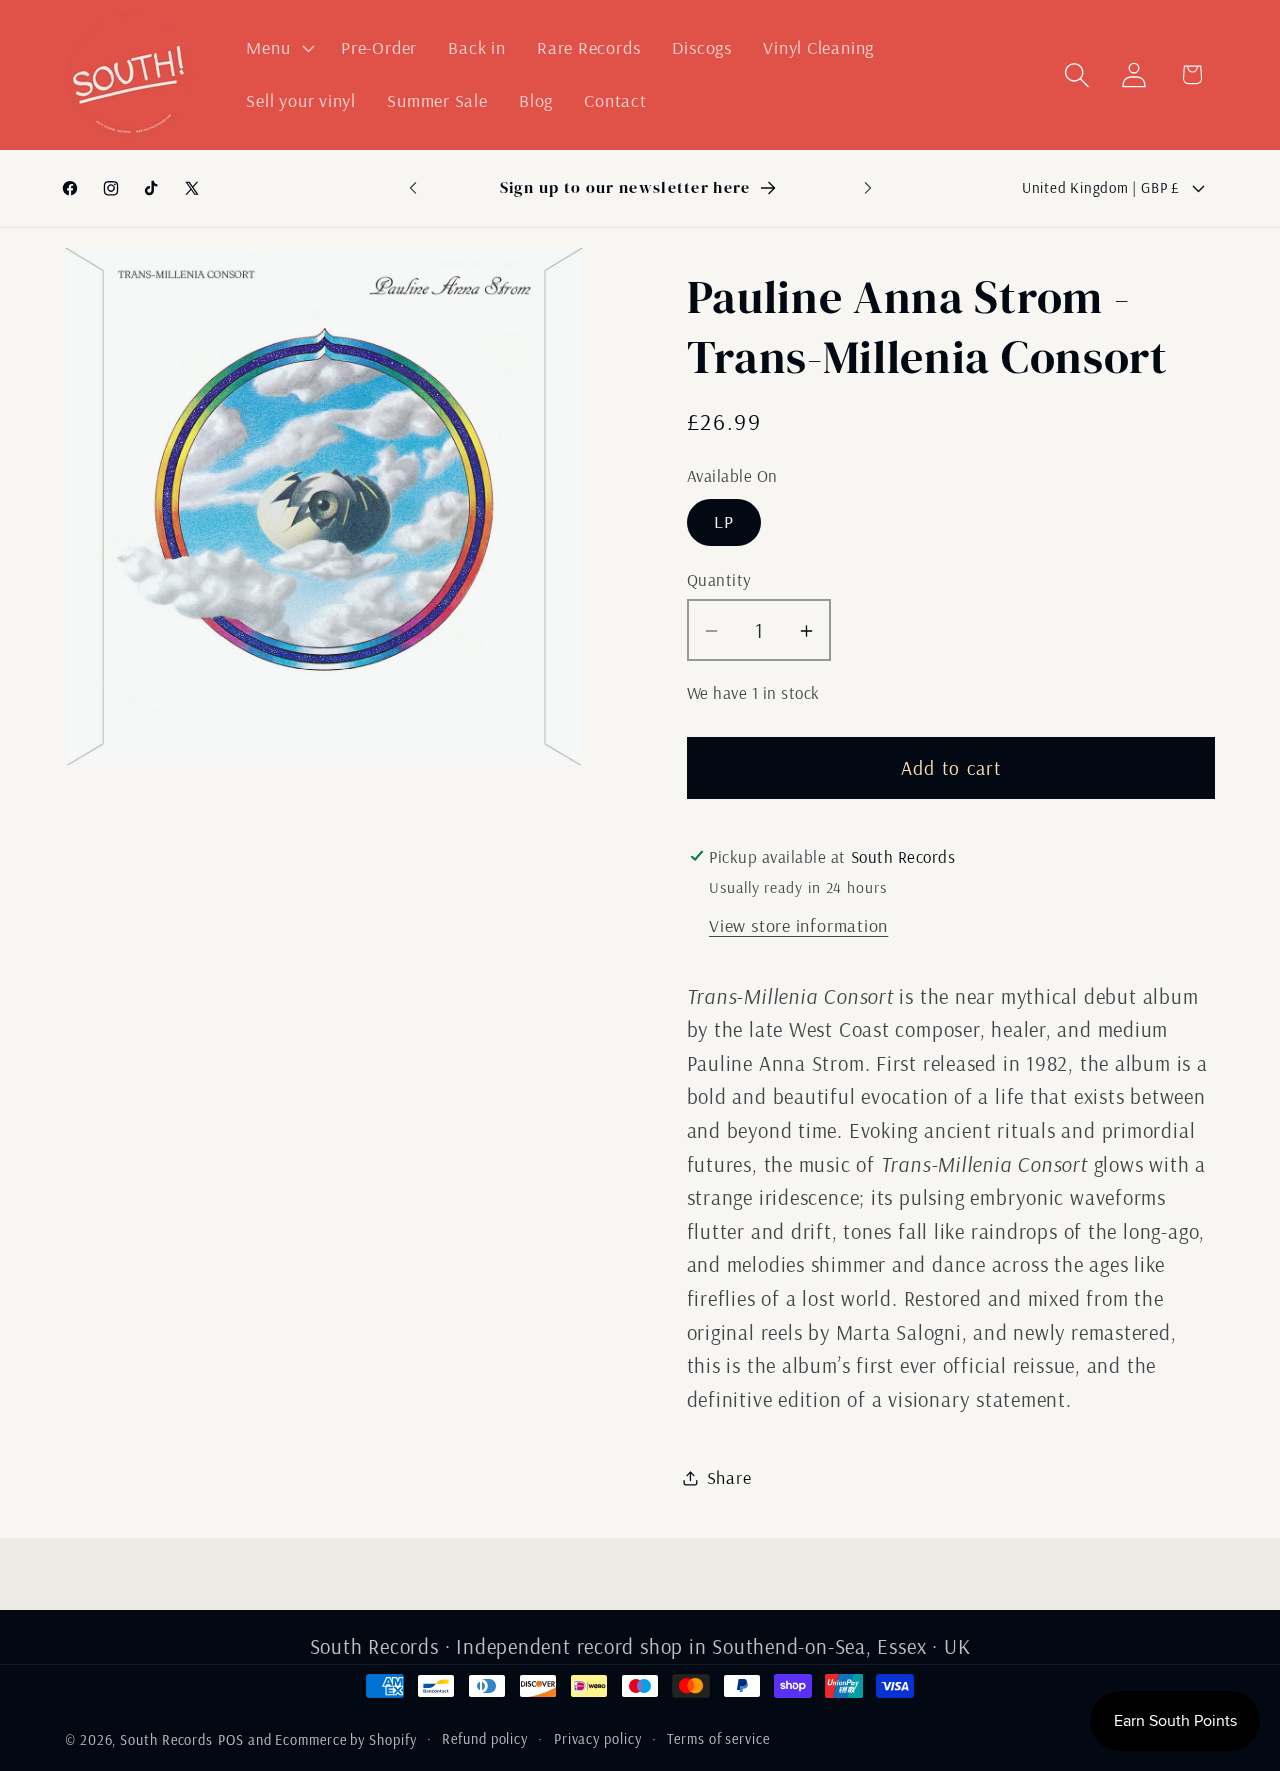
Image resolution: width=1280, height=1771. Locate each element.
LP (724, 522)
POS (231, 1740)
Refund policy (485, 1739)
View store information (798, 925)
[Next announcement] (868, 187)
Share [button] (729, 1477)
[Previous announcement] (413, 187)
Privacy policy (598, 1739)
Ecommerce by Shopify (345, 1740)
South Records (166, 1740)
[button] (278, 48)
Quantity (719, 579)
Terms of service (718, 1739)
